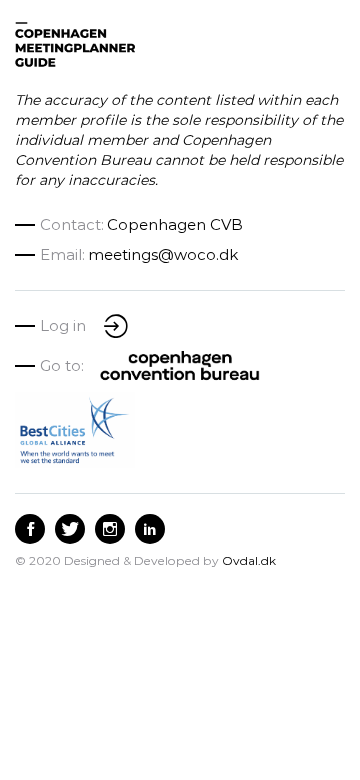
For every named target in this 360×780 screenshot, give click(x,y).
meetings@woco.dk (163, 254)
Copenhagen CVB (175, 224)
